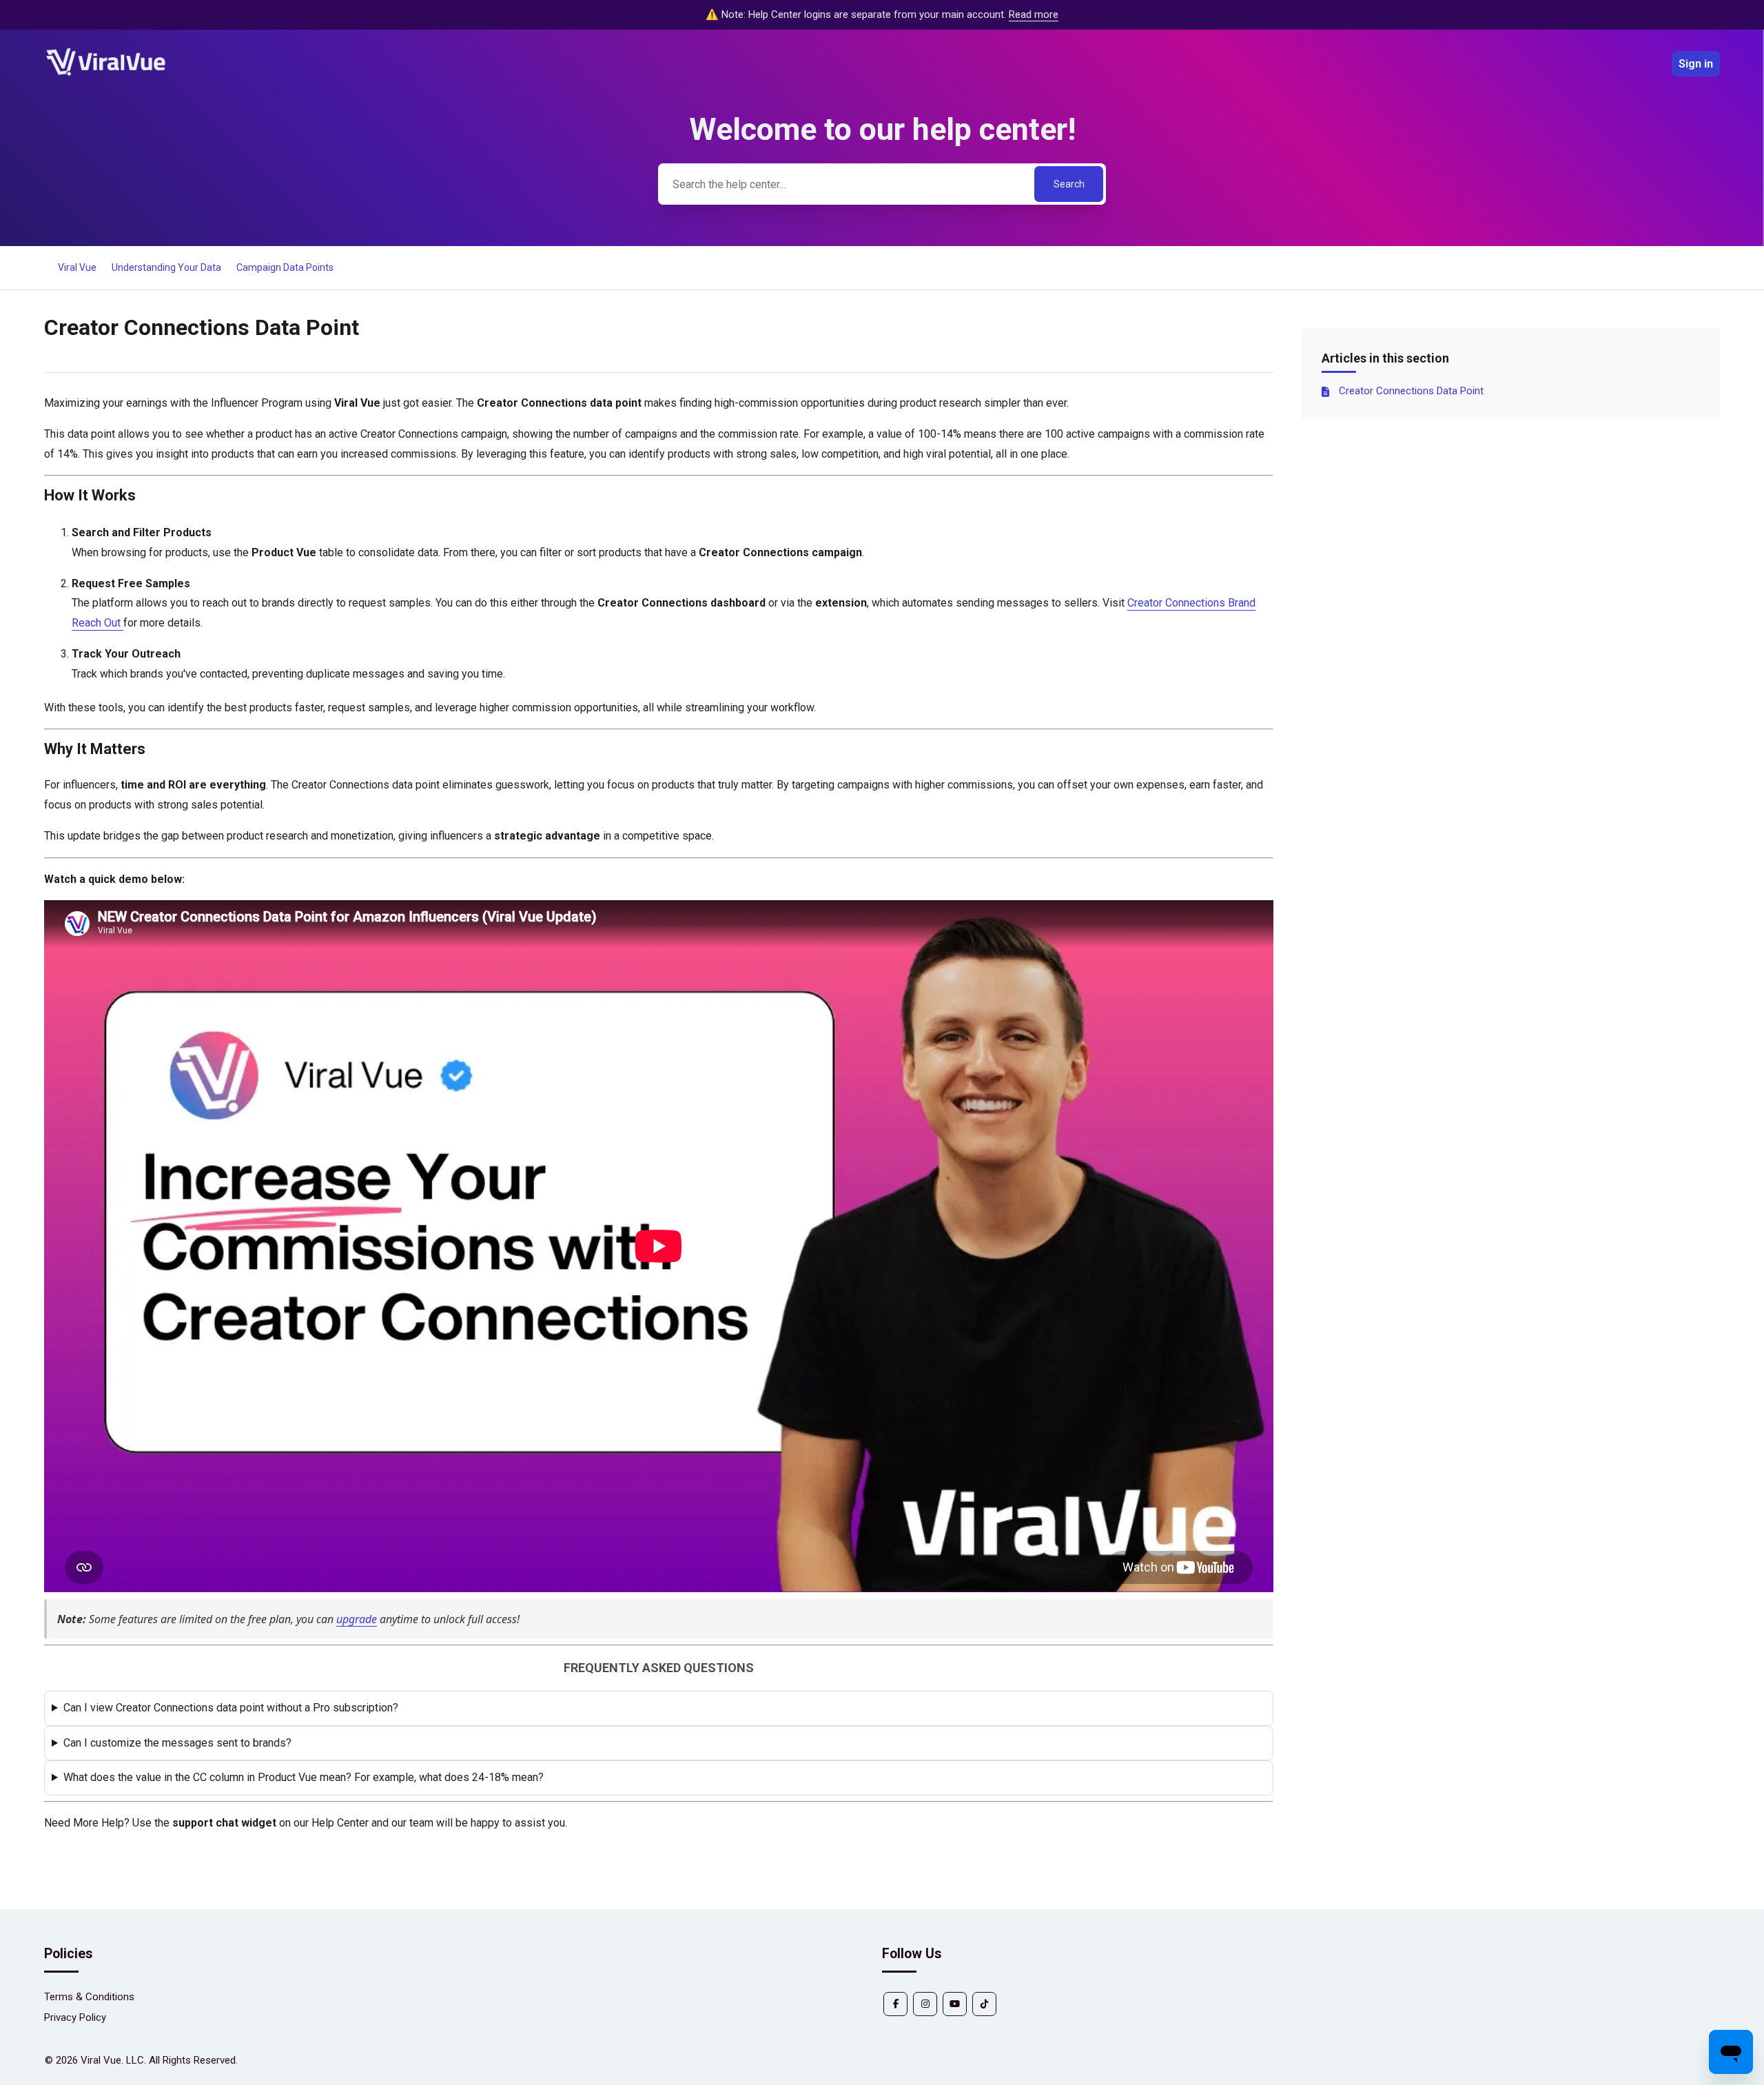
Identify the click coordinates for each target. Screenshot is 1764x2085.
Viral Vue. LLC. (113, 2060)
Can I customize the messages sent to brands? (177, 1743)
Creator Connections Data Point (1411, 391)
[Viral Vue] (106, 74)
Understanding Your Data (166, 267)
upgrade (357, 1619)
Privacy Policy (75, 2017)
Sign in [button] (1696, 64)
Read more (1034, 14)
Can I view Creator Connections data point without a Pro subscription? (231, 1708)
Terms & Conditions (89, 1997)
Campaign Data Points (285, 267)
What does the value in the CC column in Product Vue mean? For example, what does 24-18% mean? (304, 1777)
